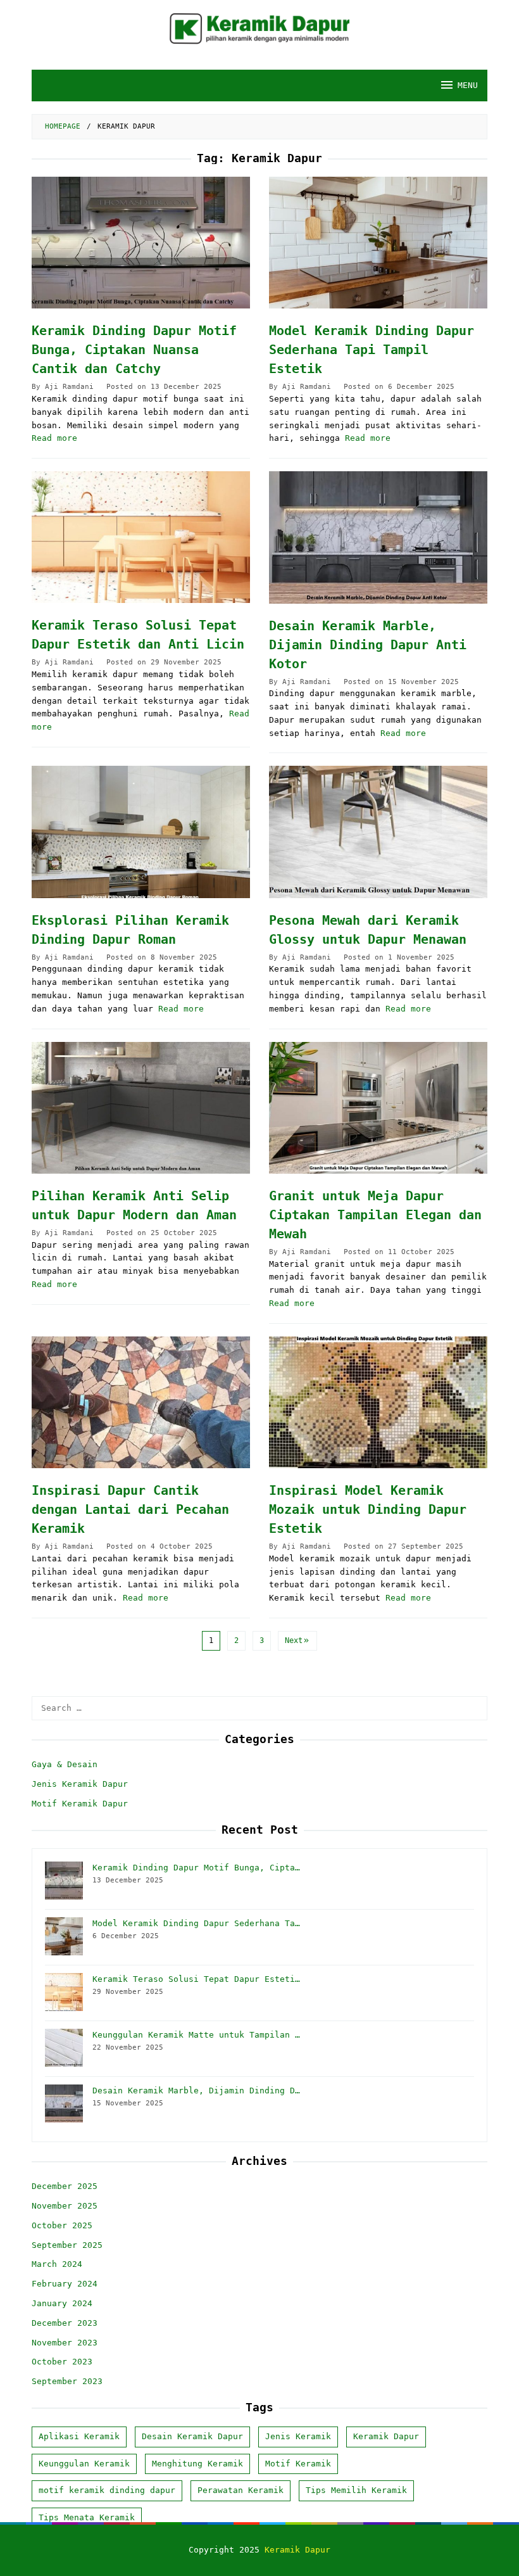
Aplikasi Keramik (79, 2436)
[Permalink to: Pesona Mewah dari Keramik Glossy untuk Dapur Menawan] (378, 832)
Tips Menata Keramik (87, 2517)
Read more (54, 438)
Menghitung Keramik (197, 2464)
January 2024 (62, 2303)
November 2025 (65, 2206)
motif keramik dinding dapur (107, 2490)
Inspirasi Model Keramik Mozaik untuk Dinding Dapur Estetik (368, 1509)
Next (294, 1640)
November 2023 (65, 2343)
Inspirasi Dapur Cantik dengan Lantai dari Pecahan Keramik (130, 1509)
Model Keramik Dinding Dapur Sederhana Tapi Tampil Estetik (372, 350)
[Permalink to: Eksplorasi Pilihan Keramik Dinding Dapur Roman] (141, 832)
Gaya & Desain (65, 1764)
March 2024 (57, 2264)
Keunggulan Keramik (84, 2464)
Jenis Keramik (298, 2436)
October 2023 (62, 2362)
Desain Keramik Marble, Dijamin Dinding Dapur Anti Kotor (368, 645)
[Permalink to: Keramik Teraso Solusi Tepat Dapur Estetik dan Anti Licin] (141, 537)
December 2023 (65, 2323)
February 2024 (65, 2284)
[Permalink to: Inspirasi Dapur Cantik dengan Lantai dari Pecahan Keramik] (141, 1402)
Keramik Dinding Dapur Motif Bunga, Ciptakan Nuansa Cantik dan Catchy (134, 350)
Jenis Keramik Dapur (80, 1784)
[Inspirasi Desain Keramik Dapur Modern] (259, 28)
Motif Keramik (298, 2464)
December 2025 (65, 2186)
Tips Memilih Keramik (356, 2490)
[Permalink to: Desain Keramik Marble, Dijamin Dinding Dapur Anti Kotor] (378, 537)
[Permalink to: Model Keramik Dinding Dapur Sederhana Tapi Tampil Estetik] (378, 243)
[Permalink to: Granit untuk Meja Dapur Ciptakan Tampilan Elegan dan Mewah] (378, 1108)
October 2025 (62, 2225)
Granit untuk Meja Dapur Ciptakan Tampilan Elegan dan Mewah (375, 1215)
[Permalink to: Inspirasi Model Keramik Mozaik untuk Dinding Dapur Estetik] (378, 1402)
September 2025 (67, 2245)
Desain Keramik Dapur (192, 2436)
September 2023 (67, 2381)
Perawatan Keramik (241, 2490)
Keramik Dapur (386, 2436)
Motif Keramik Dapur (80, 1804)
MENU (468, 85)
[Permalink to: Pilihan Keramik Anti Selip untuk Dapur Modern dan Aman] (141, 1108)
